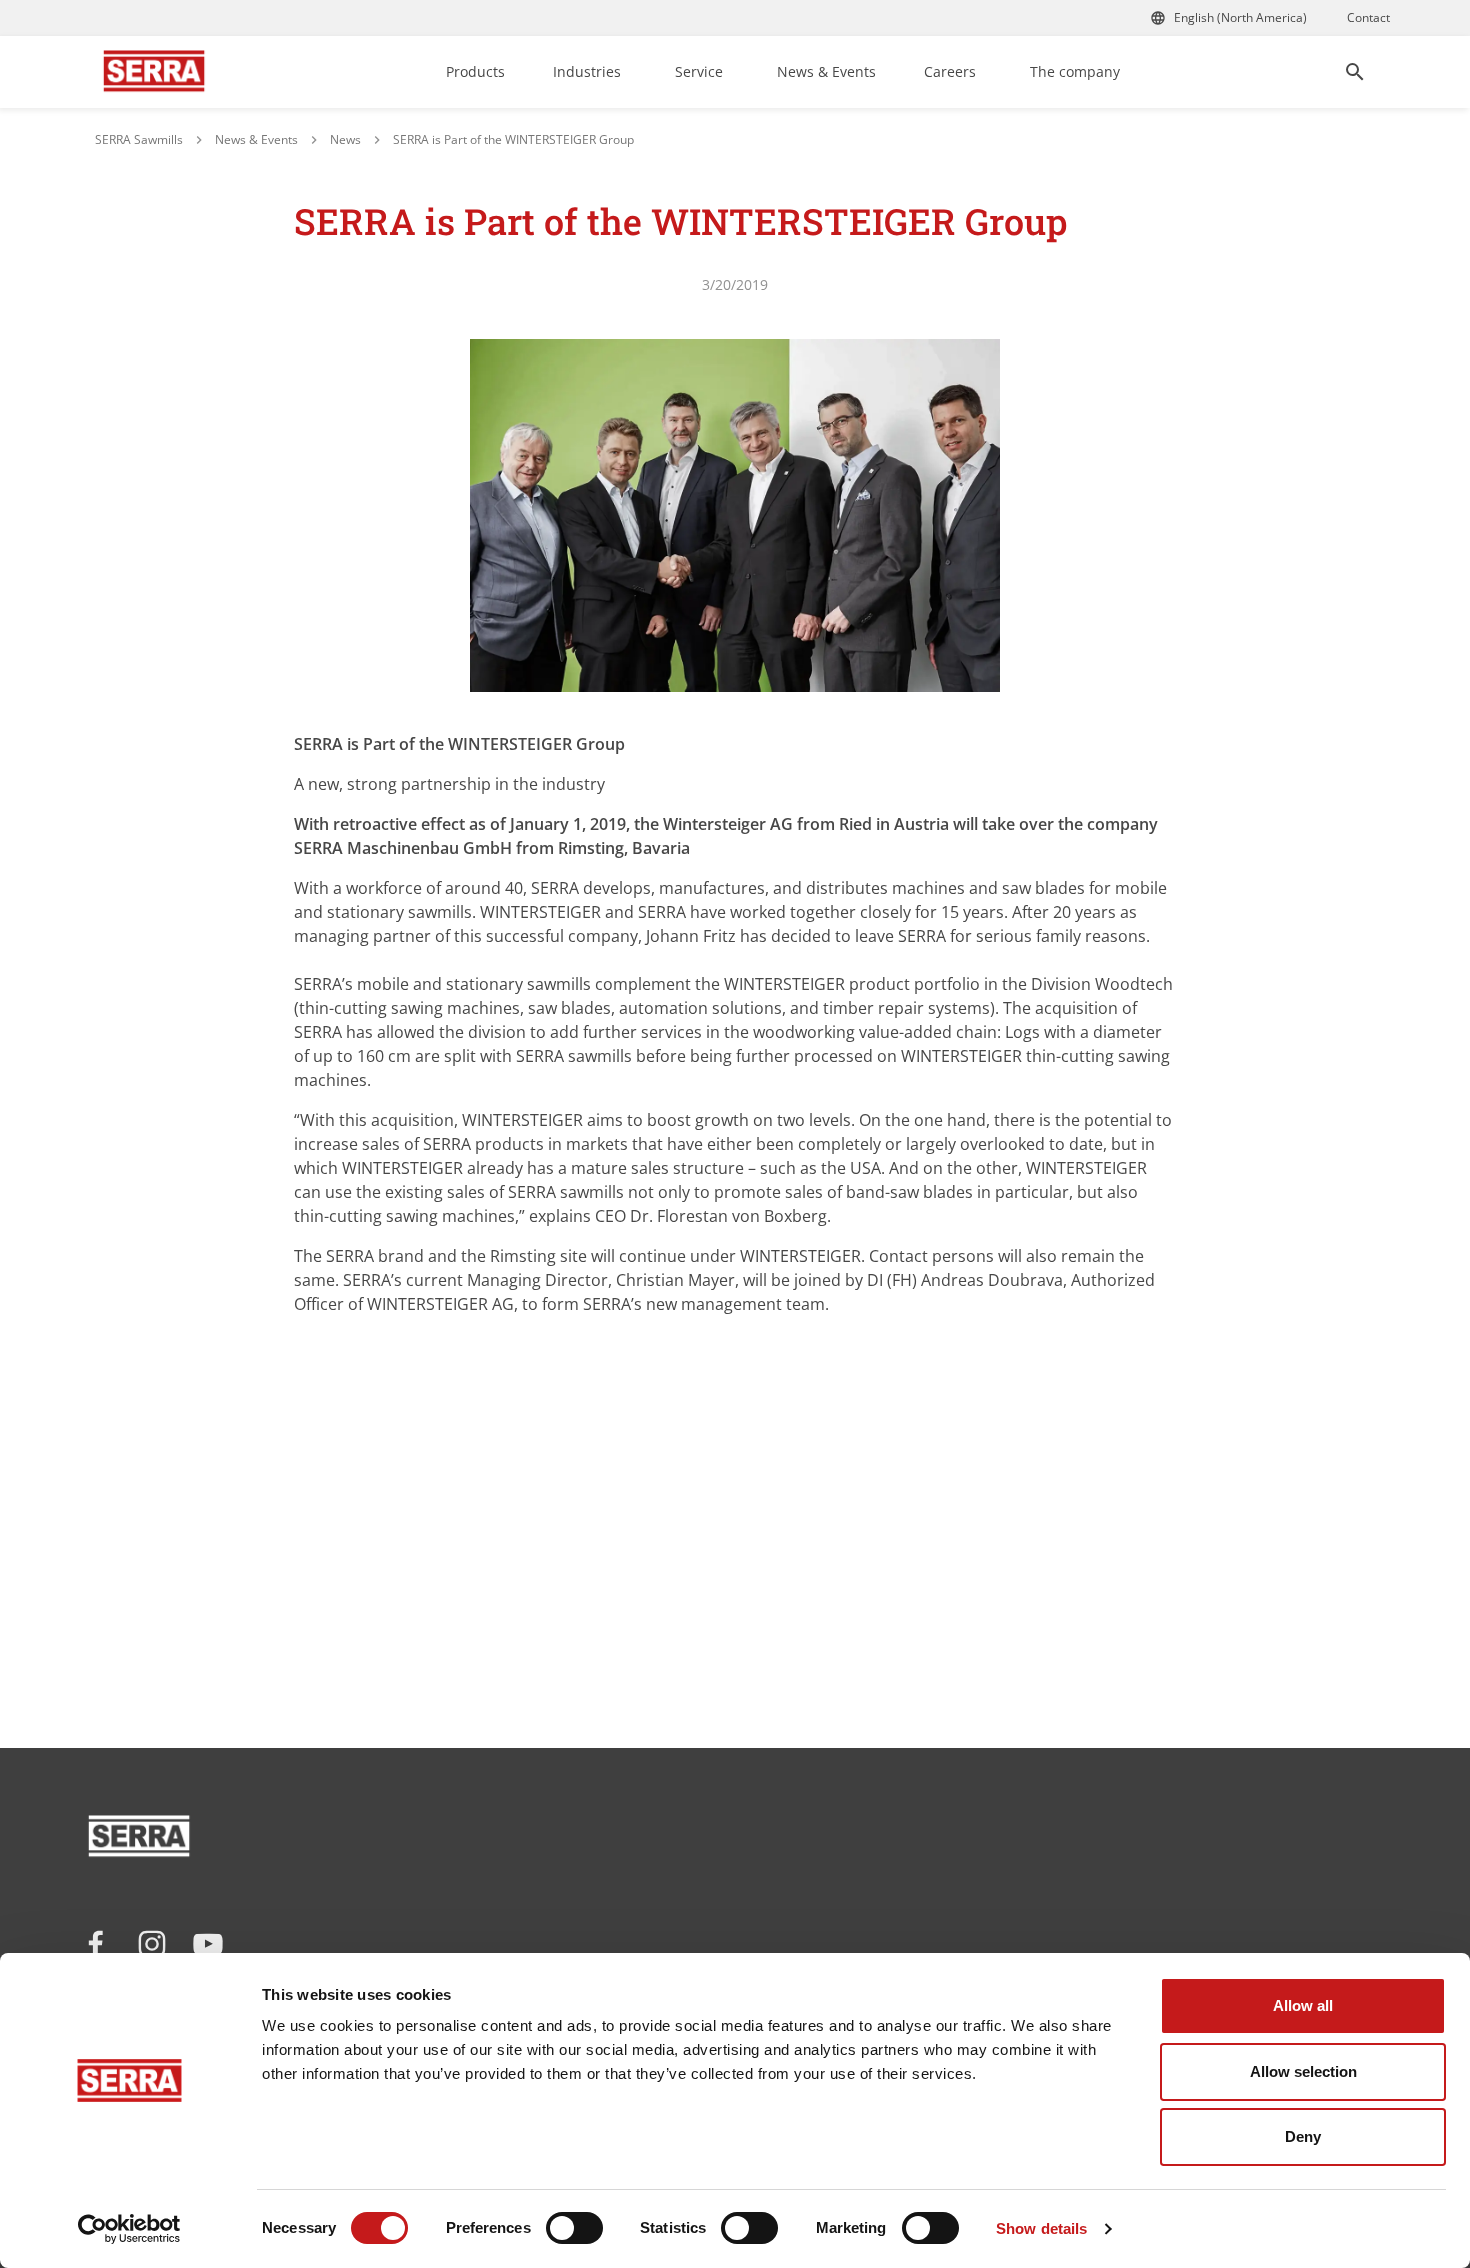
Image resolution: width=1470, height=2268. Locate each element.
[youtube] (208, 1944)
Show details (1041, 2228)
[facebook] (96, 1944)
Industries (587, 71)
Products (475, 71)
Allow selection (1303, 2071)
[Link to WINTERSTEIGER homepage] (154, 72)
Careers (950, 71)
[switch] (574, 2228)
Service (699, 71)
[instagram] (152, 1944)
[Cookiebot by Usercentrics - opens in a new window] (129, 2229)
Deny (1303, 2136)
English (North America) (1240, 17)
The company (1075, 71)
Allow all (1303, 2005)
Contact (1368, 17)
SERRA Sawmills (139, 139)
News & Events (826, 71)
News (345, 139)
